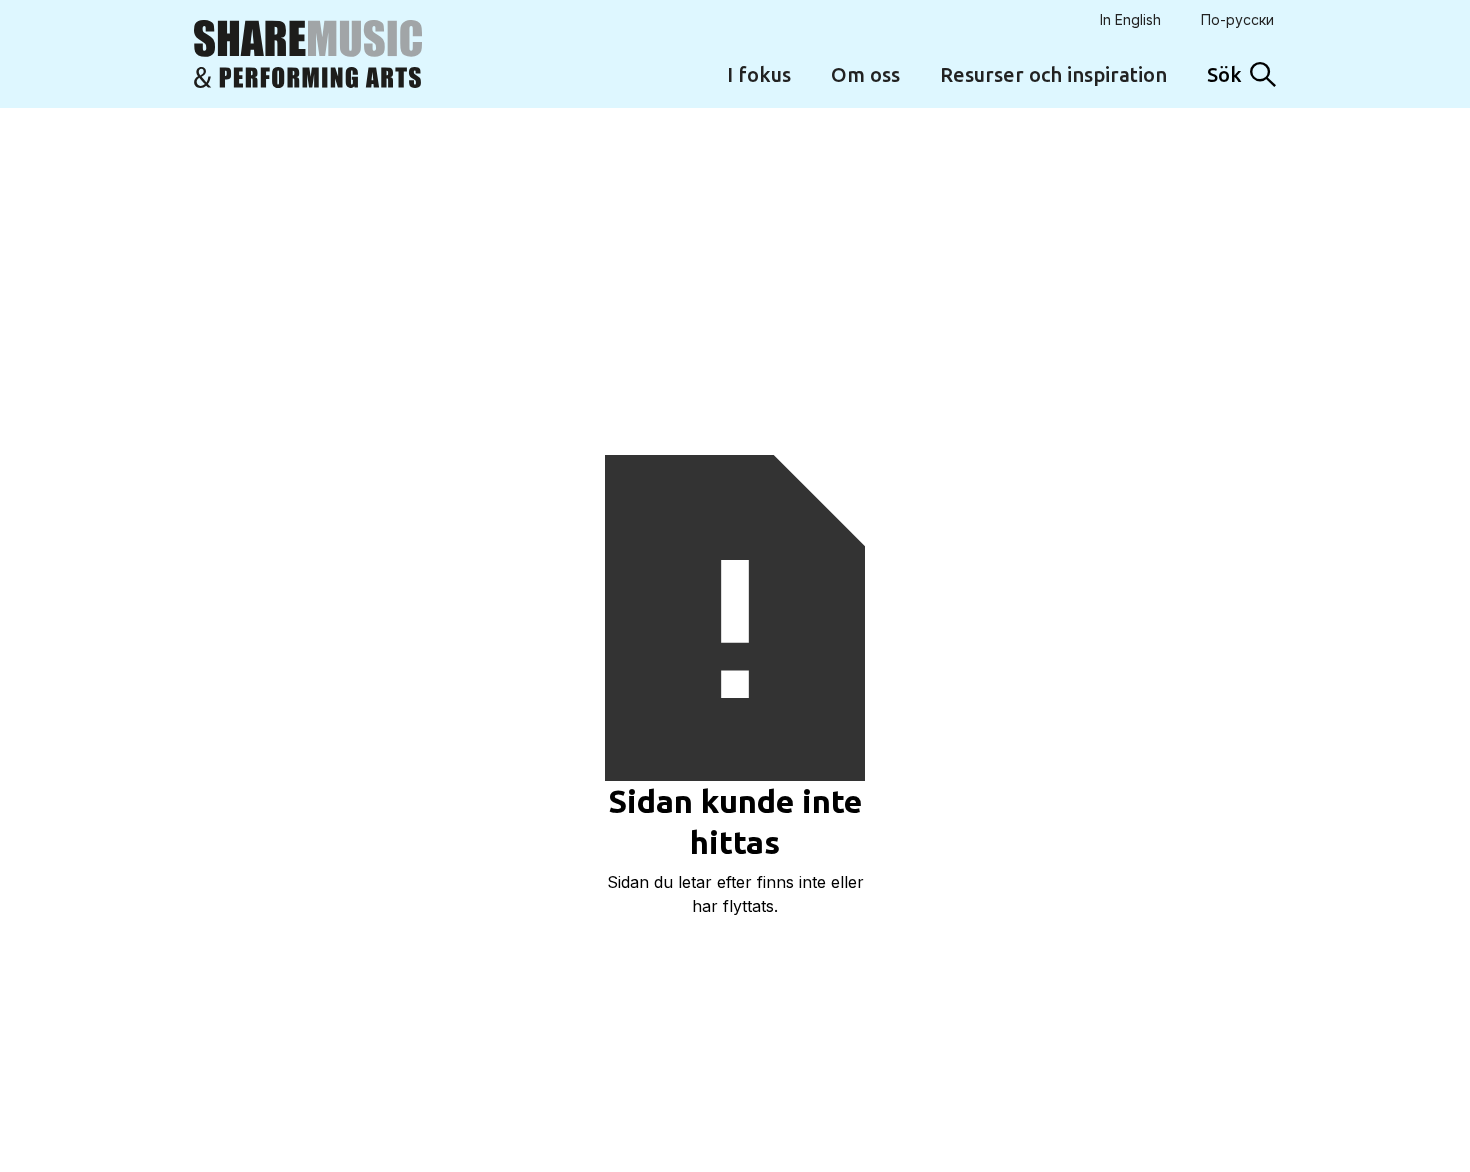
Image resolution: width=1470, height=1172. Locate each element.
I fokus (759, 74)
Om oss (865, 74)
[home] (308, 54)
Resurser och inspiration (1053, 74)
